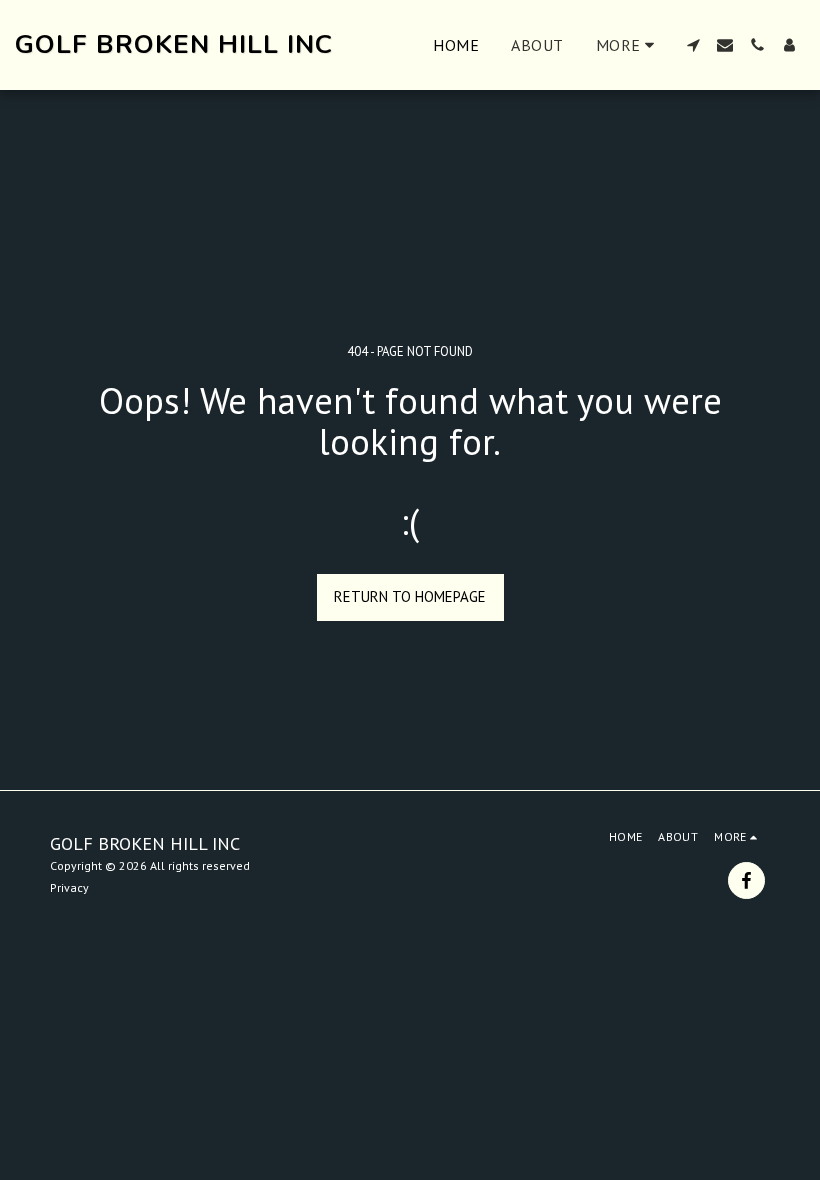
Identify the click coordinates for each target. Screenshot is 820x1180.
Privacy (69, 887)
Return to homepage (410, 596)
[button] (693, 45)
